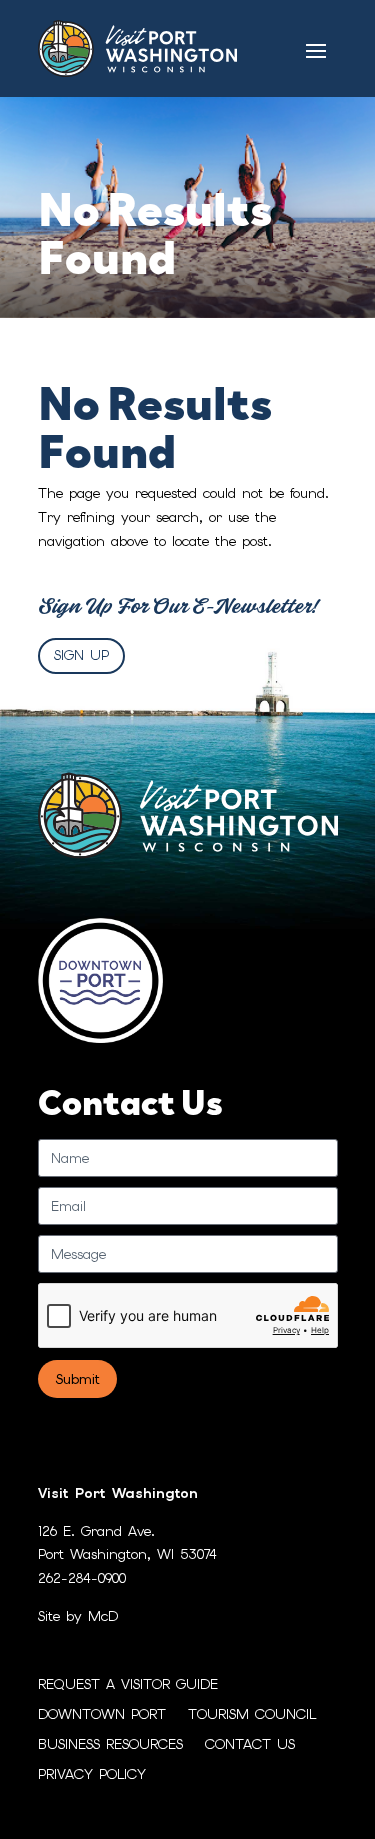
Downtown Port (102, 1715)
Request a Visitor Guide (128, 1685)
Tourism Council (252, 1715)
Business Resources (110, 1745)
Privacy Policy (92, 1775)
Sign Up (81, 655)
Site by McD (78, 1616)
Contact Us (250, 1745)
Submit (77, 1379)
